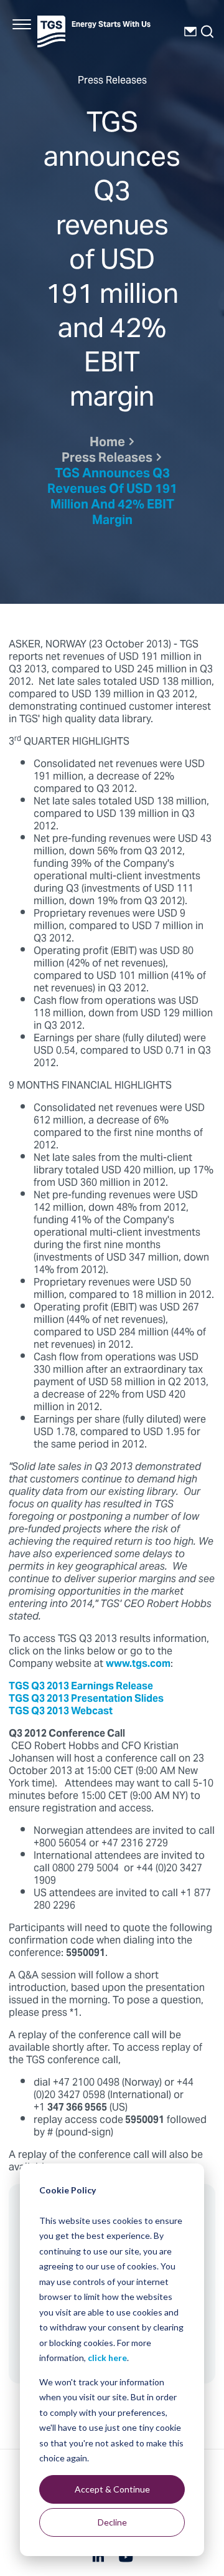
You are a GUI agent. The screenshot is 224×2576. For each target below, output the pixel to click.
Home (107, 443)
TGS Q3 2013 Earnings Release (81, 1687)
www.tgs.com (138, 1664)
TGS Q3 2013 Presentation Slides (86, 1699)
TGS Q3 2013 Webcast (61, 1712)
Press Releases (107, 459)
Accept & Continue (112, 2489)
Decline (112, 2522)
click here (107, 2358)
